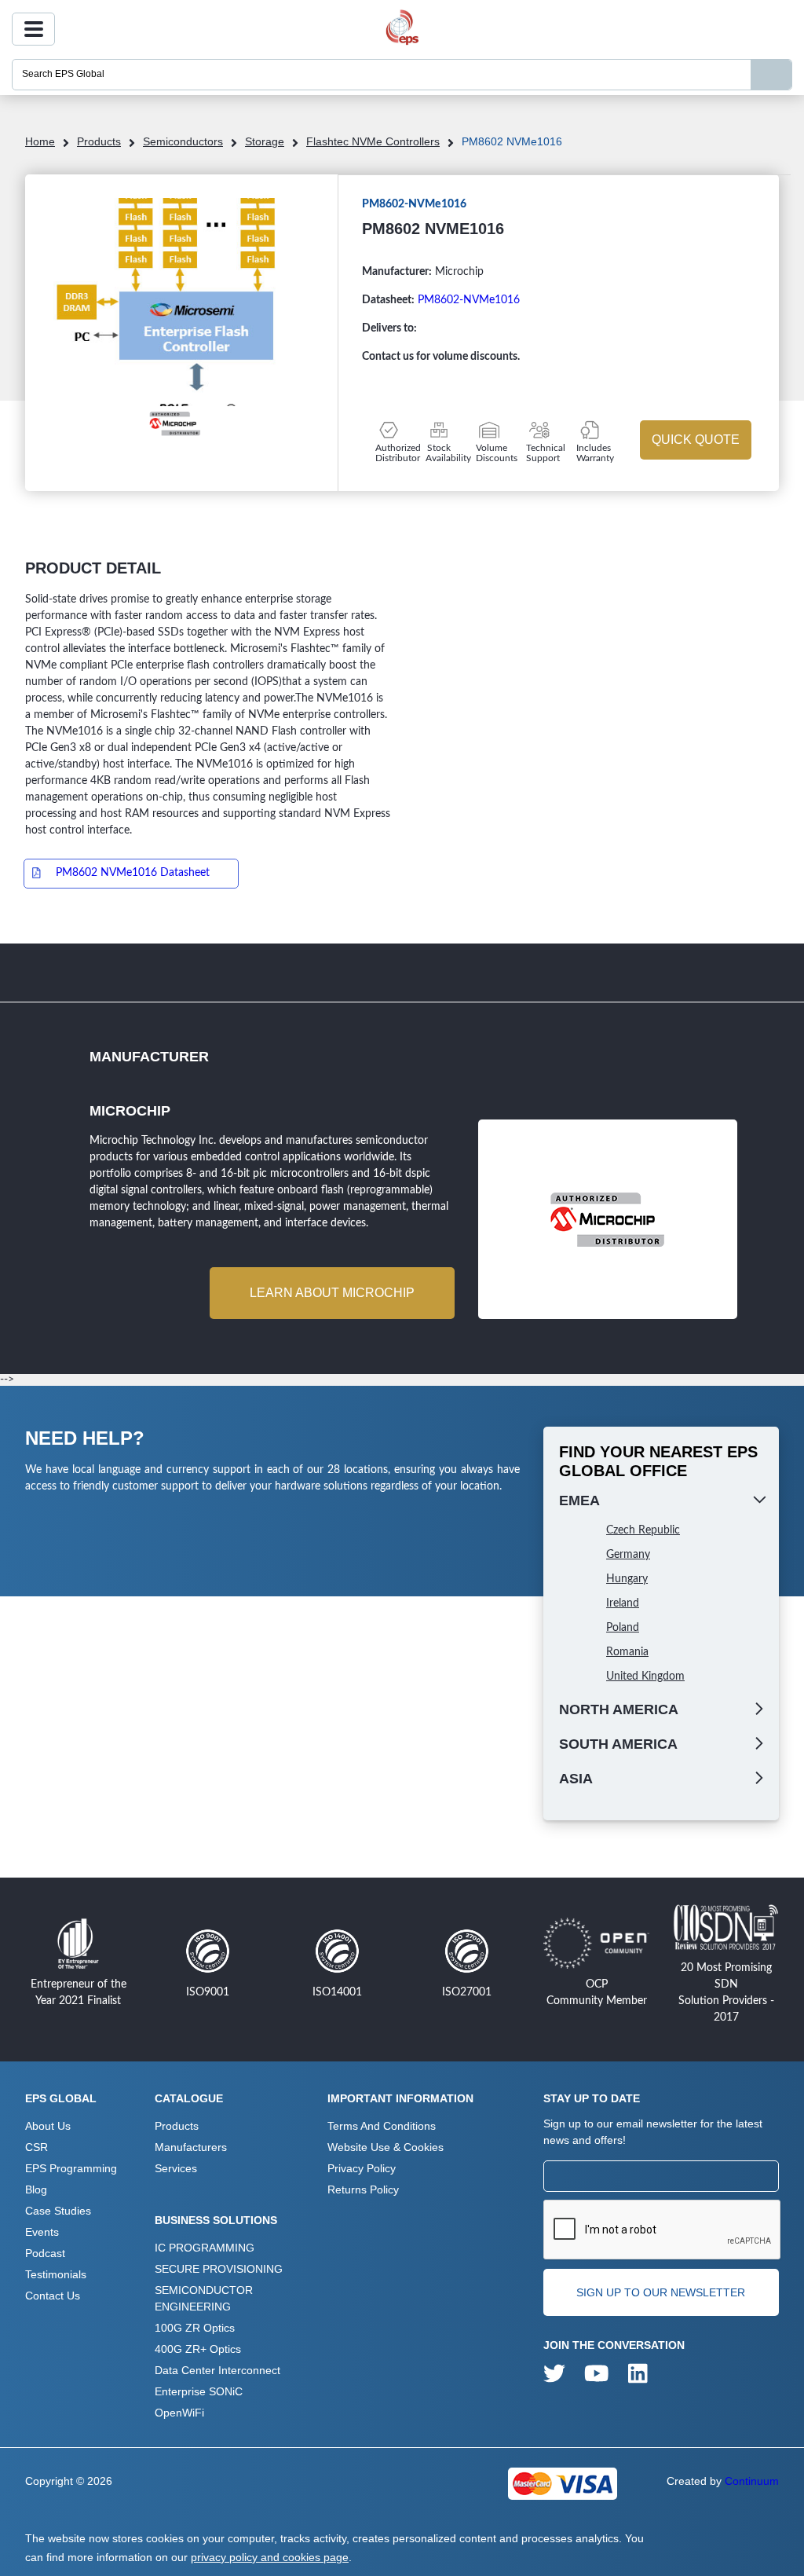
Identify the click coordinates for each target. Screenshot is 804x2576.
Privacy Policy (362, 2168)
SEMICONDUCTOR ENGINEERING (204, 2298)
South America (618, 1744)
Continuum (752, 2481)
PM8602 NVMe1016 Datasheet (133, 873)
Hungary (627, 1579)
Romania (627, 1652)
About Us (48, 2126)
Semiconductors (183, 141)
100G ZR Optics (195, 2328)
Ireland (623, 1603)
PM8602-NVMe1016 (469, 300)
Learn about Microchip (332, 1293)
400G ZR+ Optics (198, 2349)
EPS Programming (71, 2168)
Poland (623, 1628)
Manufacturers (191, 2147)
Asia (576, 1779)
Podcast (45, 2253)
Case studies (58, 2211)
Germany (628, 1555)
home (40, 141)
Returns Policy (363, 2189)
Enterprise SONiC (199, 2391)
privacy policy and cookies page (270, 2557)
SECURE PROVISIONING (219, 2269)
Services (176, 2168)
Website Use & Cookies (386, 2147)
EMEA (579, 1501)
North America (619, 1709)
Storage (265, 141)
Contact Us (53, 2296)
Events (42, 2232)
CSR (37, 2147)
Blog (36, 2189)
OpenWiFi (179, 2413)
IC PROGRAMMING (205, 2248)
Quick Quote (696, 440)
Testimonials (56, 2274)
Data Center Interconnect (217, 2370)
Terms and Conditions (382, 2126)
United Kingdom (645, 1676)
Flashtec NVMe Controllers (373, 141)
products (99, 141)
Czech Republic (643, 1530)
